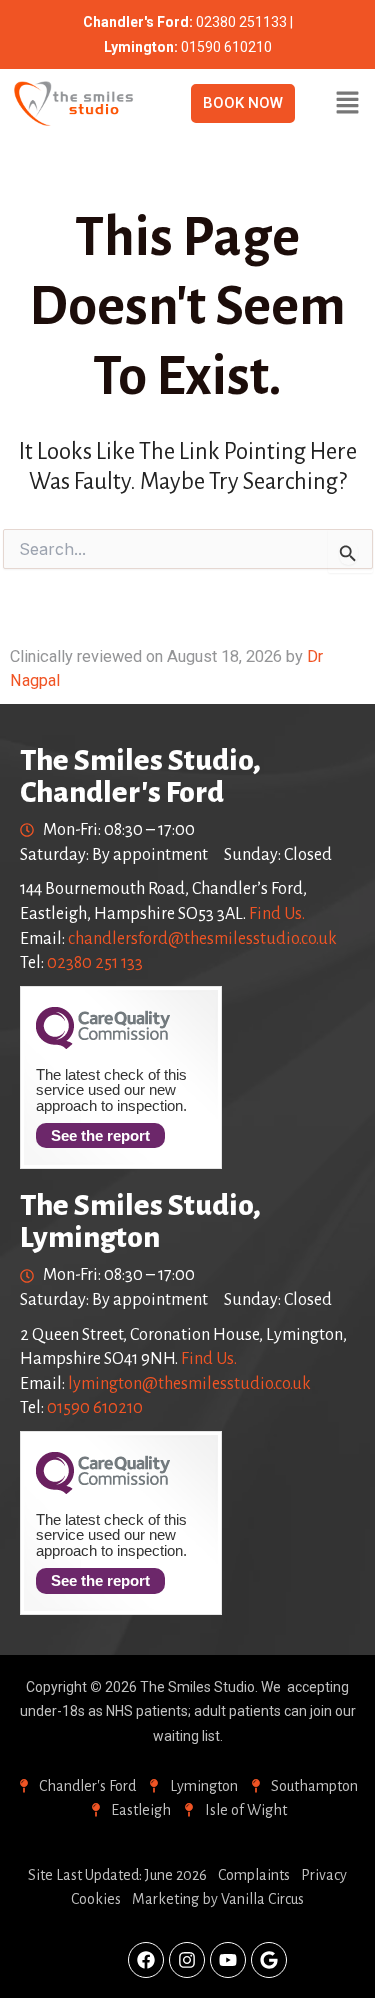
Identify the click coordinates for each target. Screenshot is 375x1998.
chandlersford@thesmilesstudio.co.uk (202, 939)
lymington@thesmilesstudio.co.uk (189, 1384)
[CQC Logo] (103, 1044)
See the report (100, 1135)
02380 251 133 (95, 963)
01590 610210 (95, 1408)
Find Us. (277, 914)
